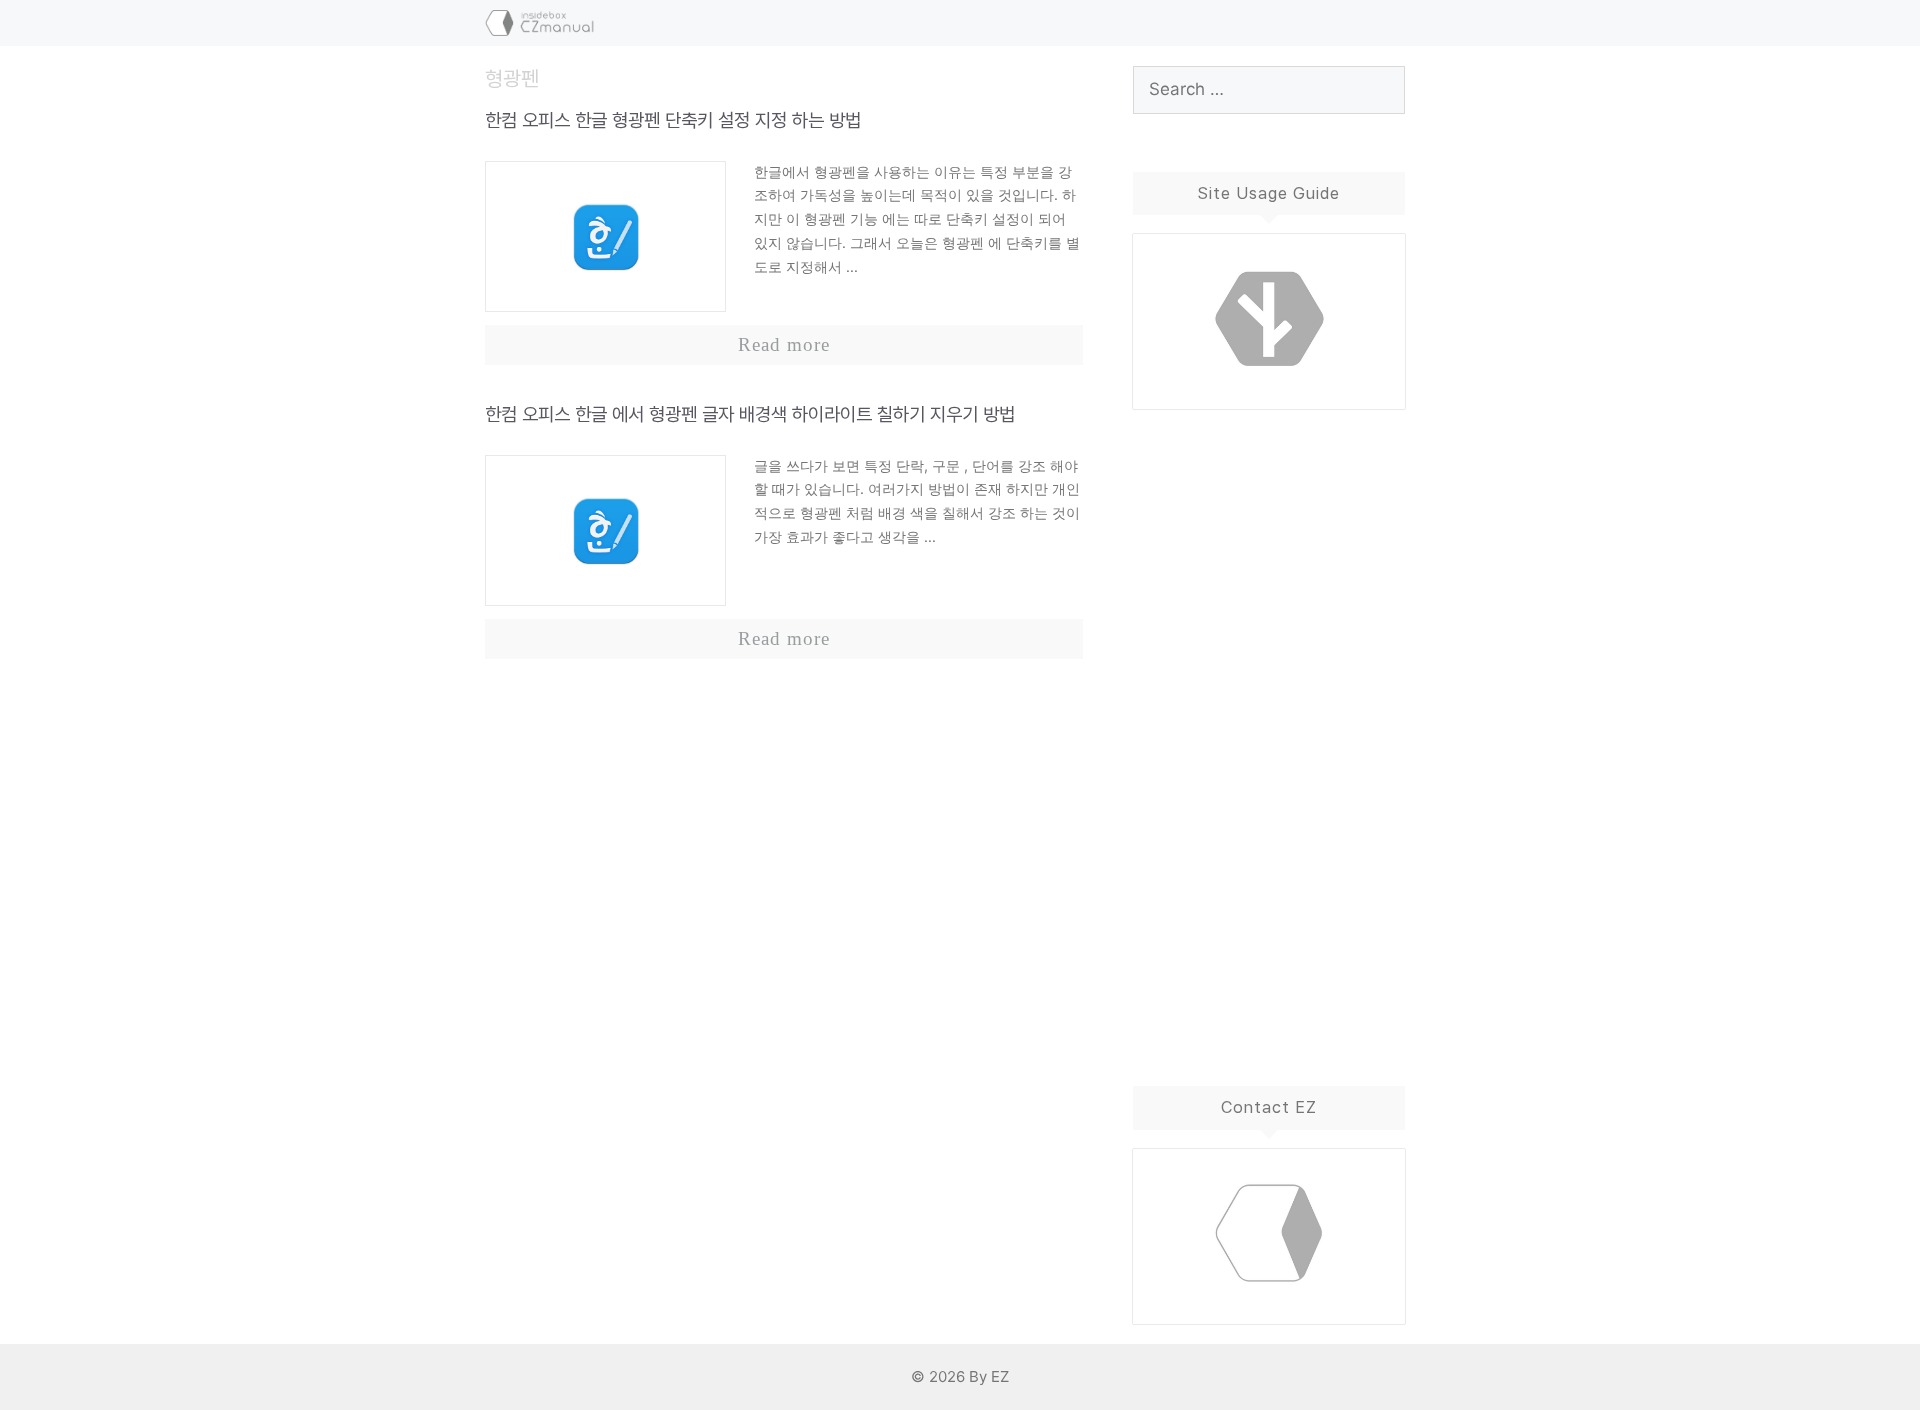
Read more (784, 344)
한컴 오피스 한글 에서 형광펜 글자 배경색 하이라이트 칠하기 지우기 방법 (750, 414)
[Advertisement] (1269, 728)
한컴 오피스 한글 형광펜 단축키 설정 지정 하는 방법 (673, 120)
